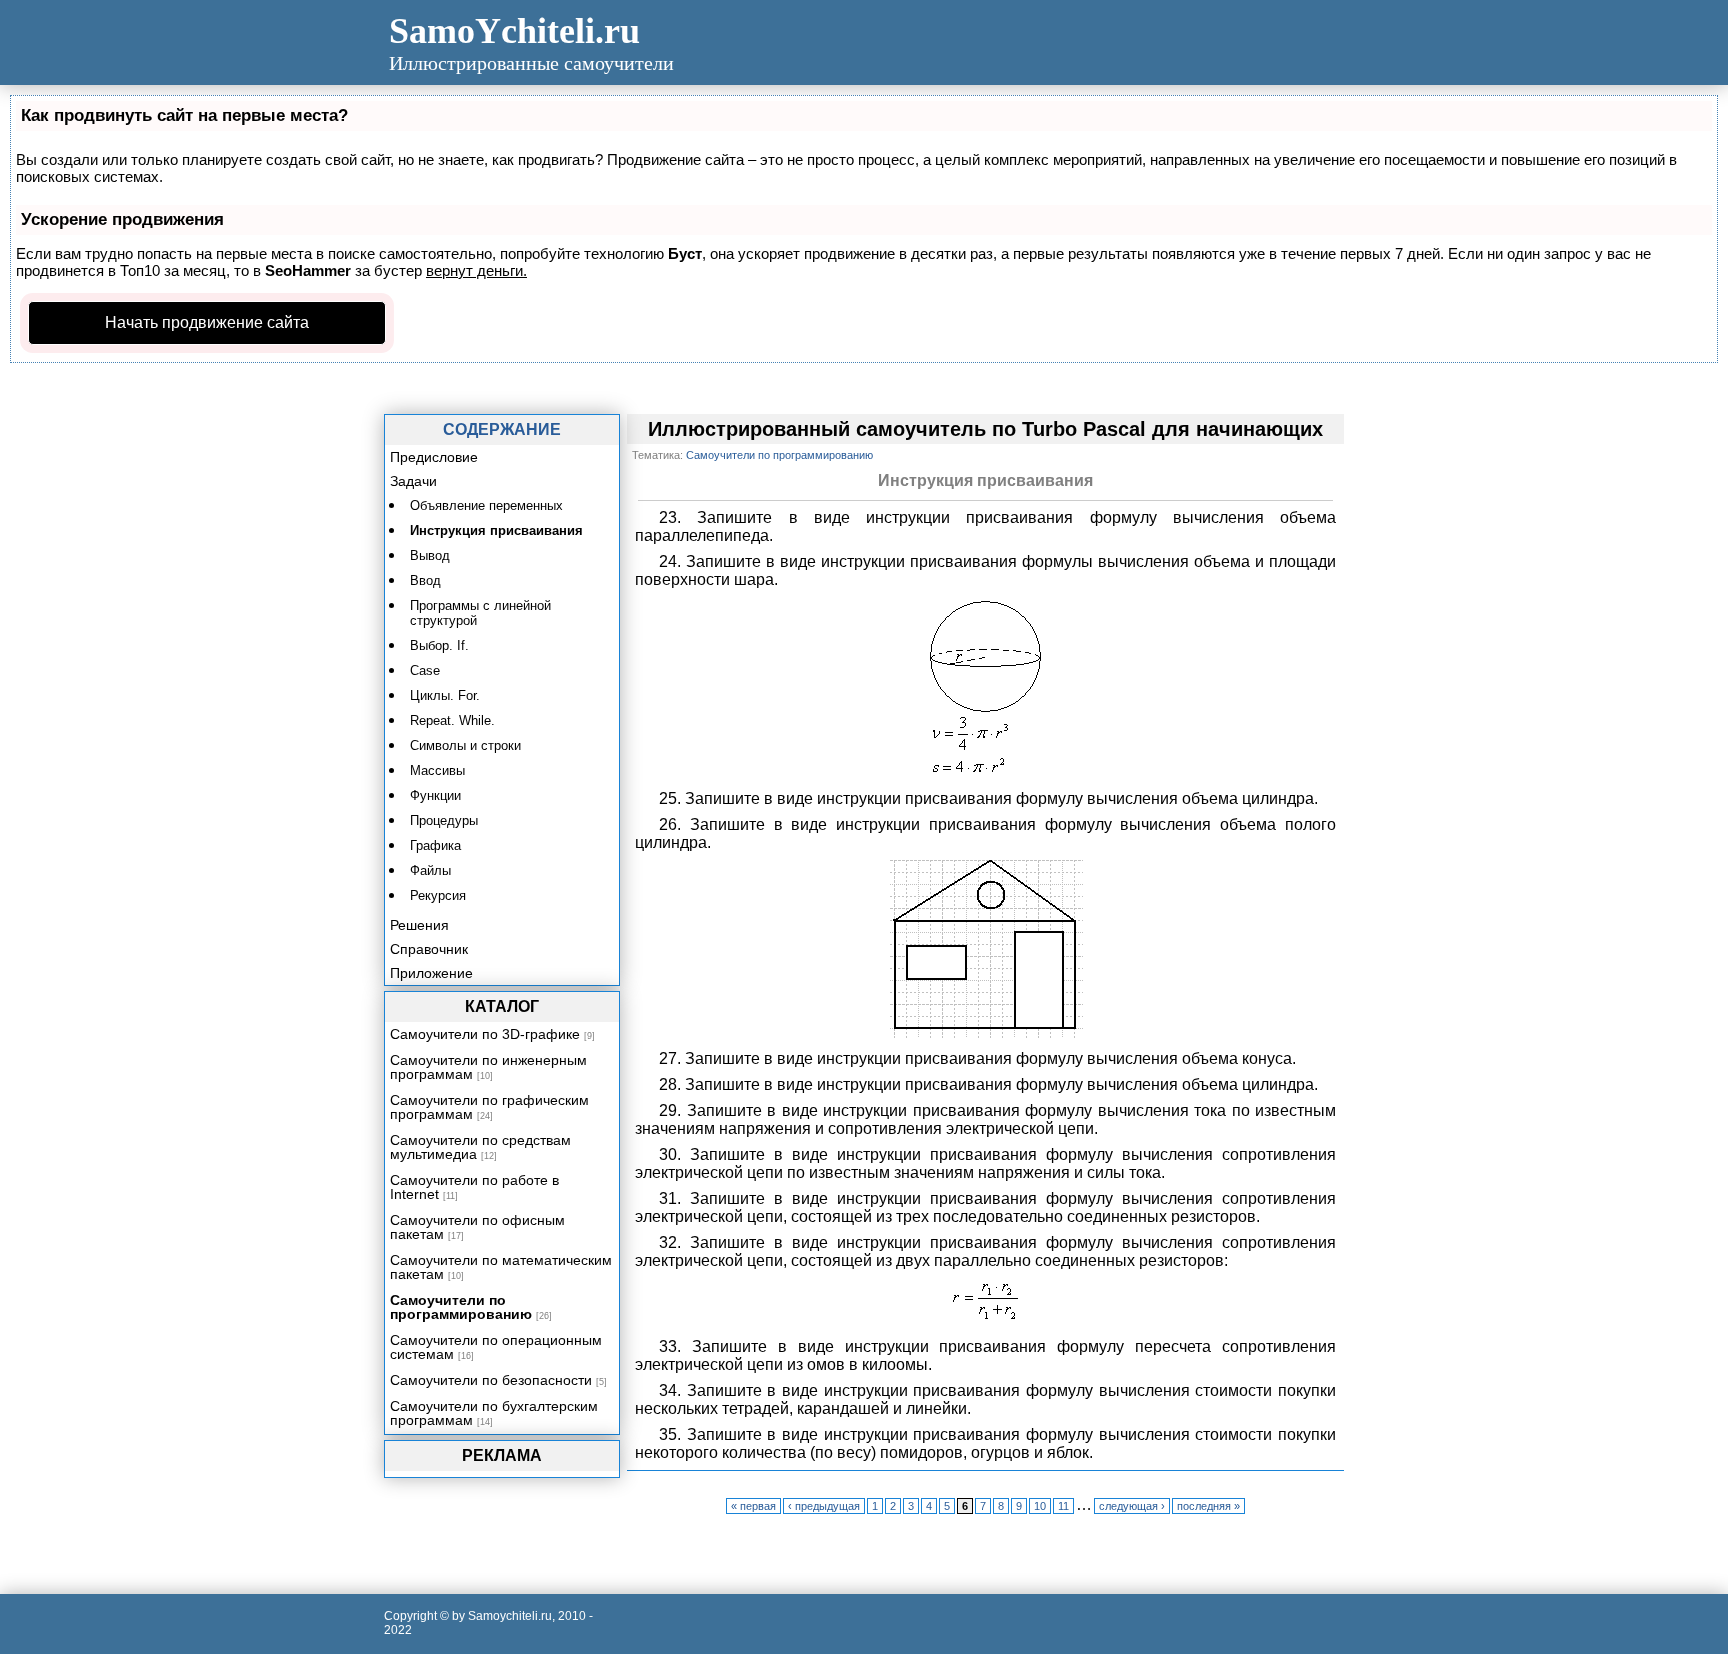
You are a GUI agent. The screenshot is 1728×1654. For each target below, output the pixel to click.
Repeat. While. (452, 720)
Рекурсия (438, 895)
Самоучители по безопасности (491, 1380)
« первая (753, 1506)
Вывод (430, 555)
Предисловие (434, 457)
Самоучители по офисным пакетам (477, 1227)
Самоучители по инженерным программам (488, 1067)
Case (425, 670)
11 (1063, 1506)
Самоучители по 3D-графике (485, 1034)
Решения (419, 925)
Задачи (413, 481)
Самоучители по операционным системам (496, 1347)
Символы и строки (465, 745)
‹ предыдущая (824, 1506)
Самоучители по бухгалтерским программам (494, 1413)
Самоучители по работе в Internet (474, 1187)
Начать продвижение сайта (207, 322)
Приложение (431, 973)
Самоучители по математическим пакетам (501, 1267)
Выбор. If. (439, 645)
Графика (435, 845)
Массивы (437, 770)
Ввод (425, 580)
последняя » (1208, 1506)
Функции (435, 795)
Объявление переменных (486, 505)
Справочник (429, 949)
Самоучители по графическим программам (489, 1107)
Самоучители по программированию (461, 1307)
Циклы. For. (445, 695)
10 (1040, 1506)
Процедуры (444, 820)
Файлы (430, 870)
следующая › (1132, 1506)
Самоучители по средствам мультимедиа (480, 1147)
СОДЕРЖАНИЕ (502, 429)
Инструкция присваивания (496, 530)
